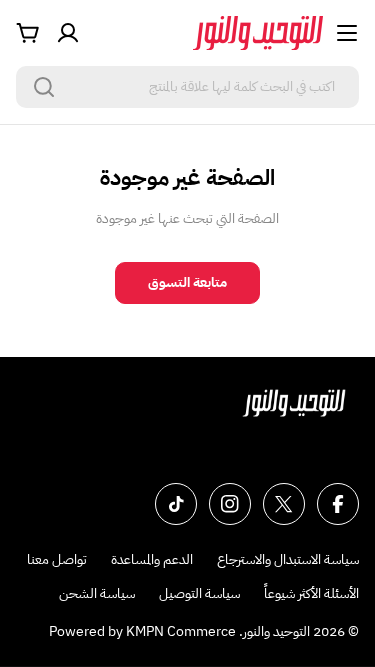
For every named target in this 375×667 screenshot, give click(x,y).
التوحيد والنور (276, 631)
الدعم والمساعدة (152, 559)
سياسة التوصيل (199, 593)
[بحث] (44, 87)
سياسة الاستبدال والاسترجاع (288, 559)
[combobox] (187, 87)
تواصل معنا (57, 559)
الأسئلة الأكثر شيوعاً (311, 593)
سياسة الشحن (97, 593)
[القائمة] (347, 33)
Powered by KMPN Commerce (142, 631)
